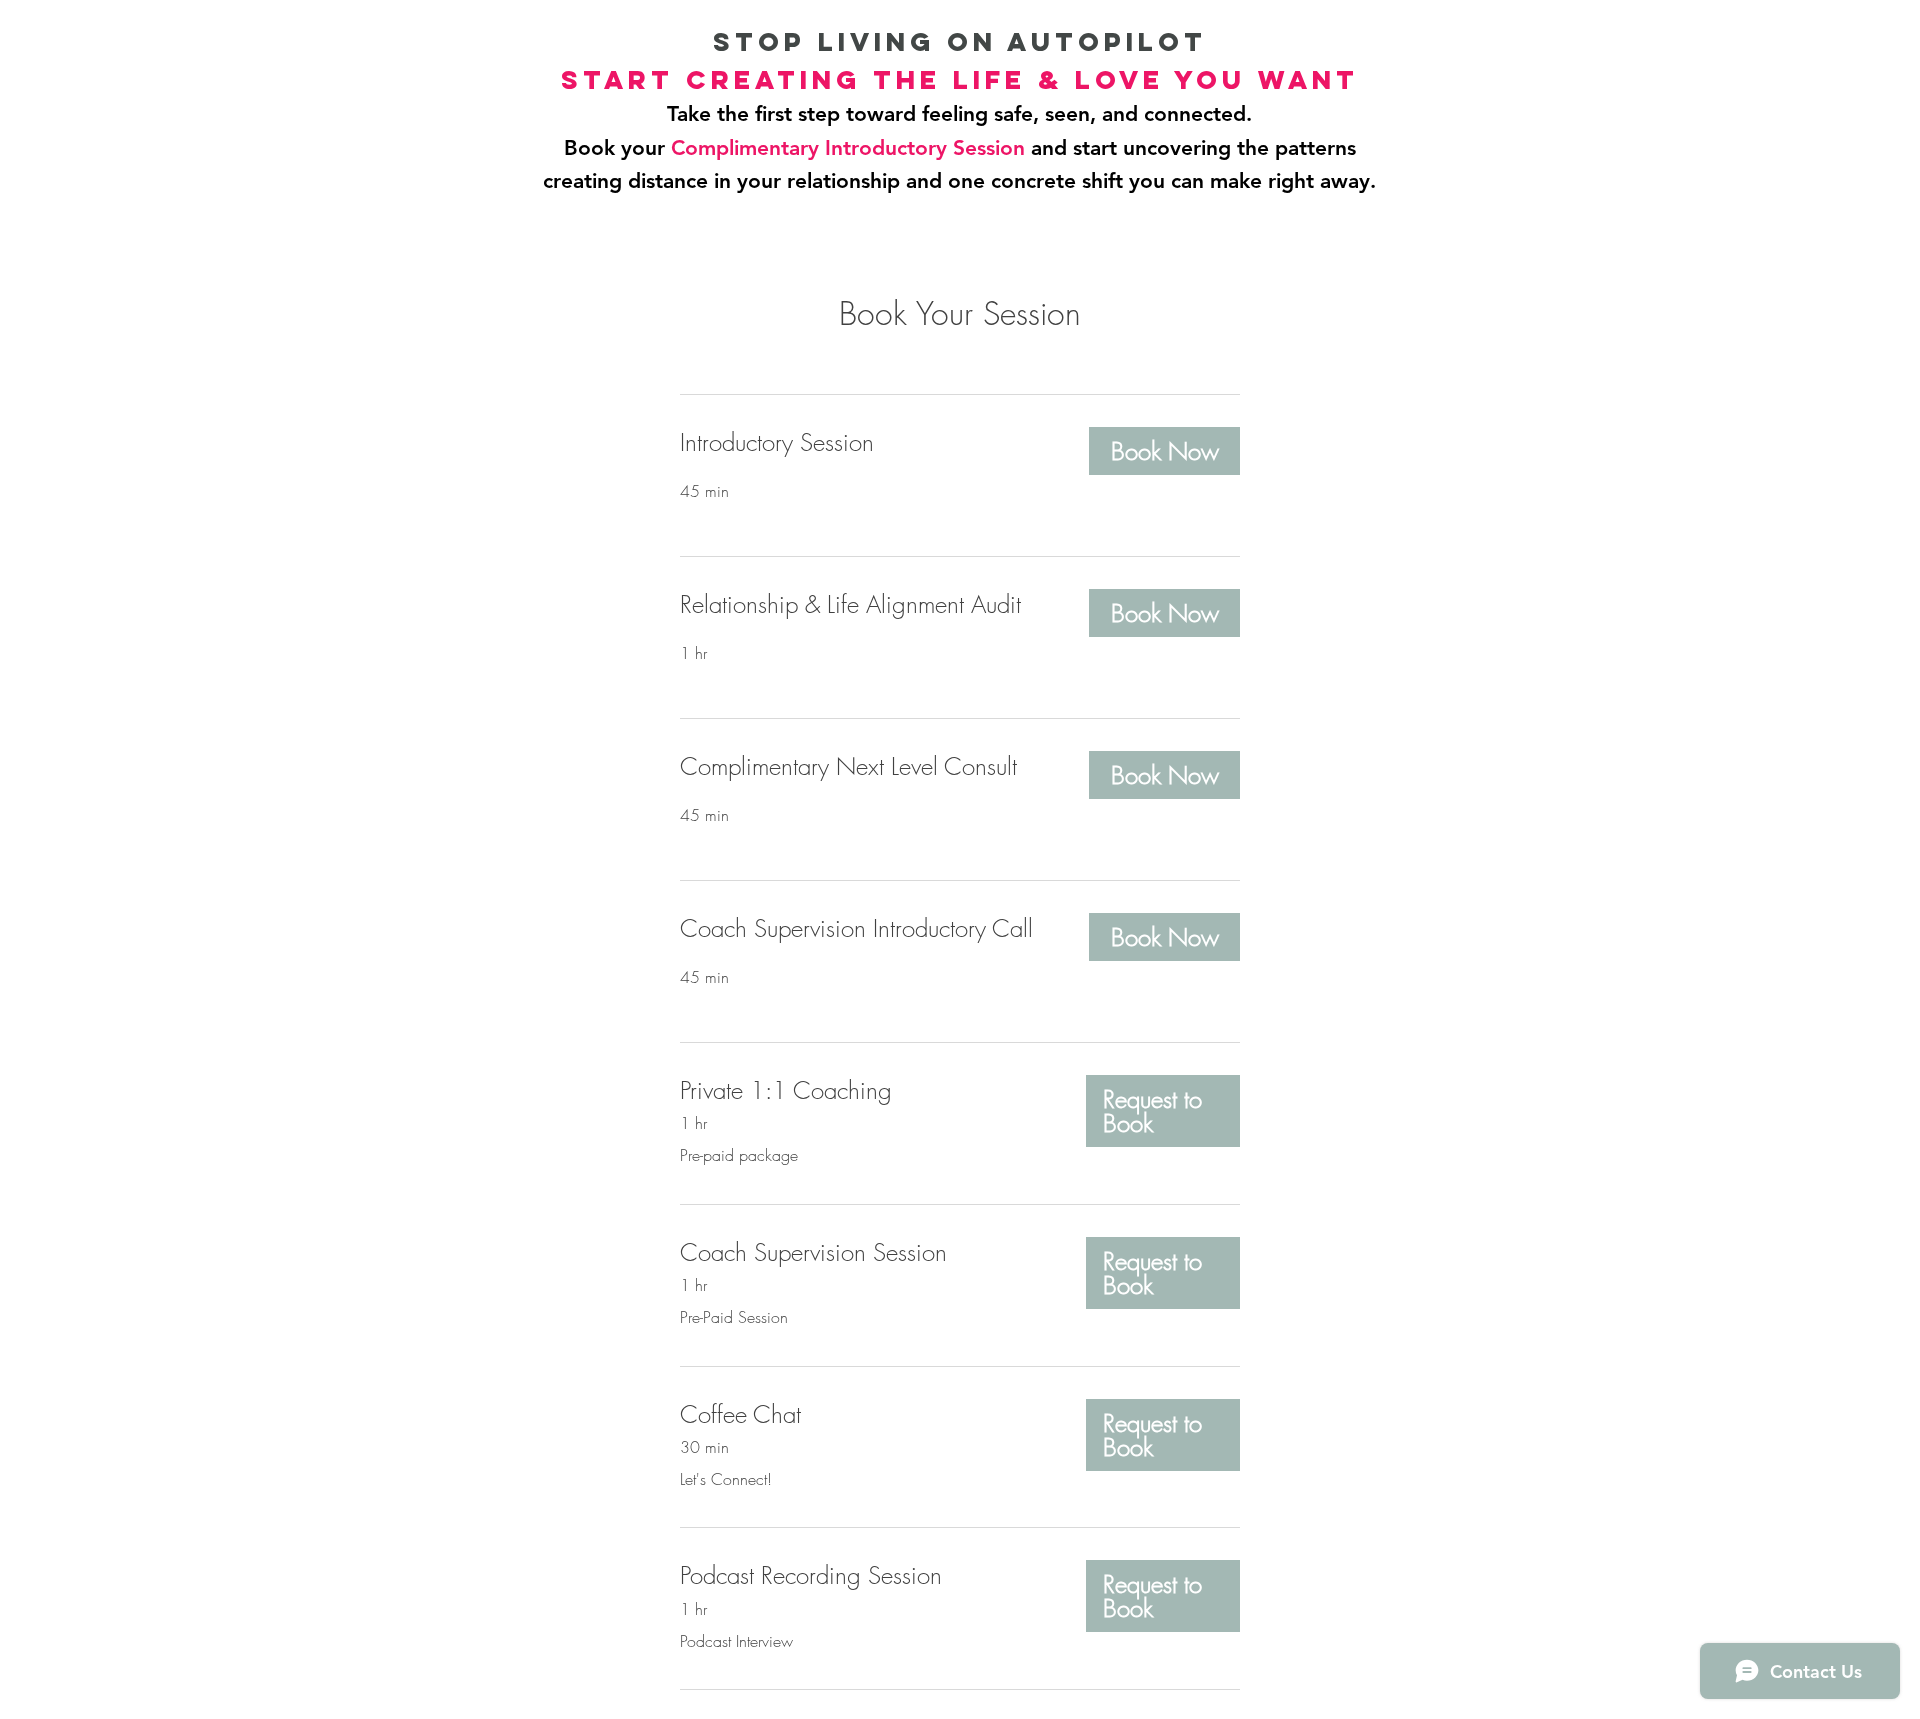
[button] (1164, 451)
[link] (868, 443)
